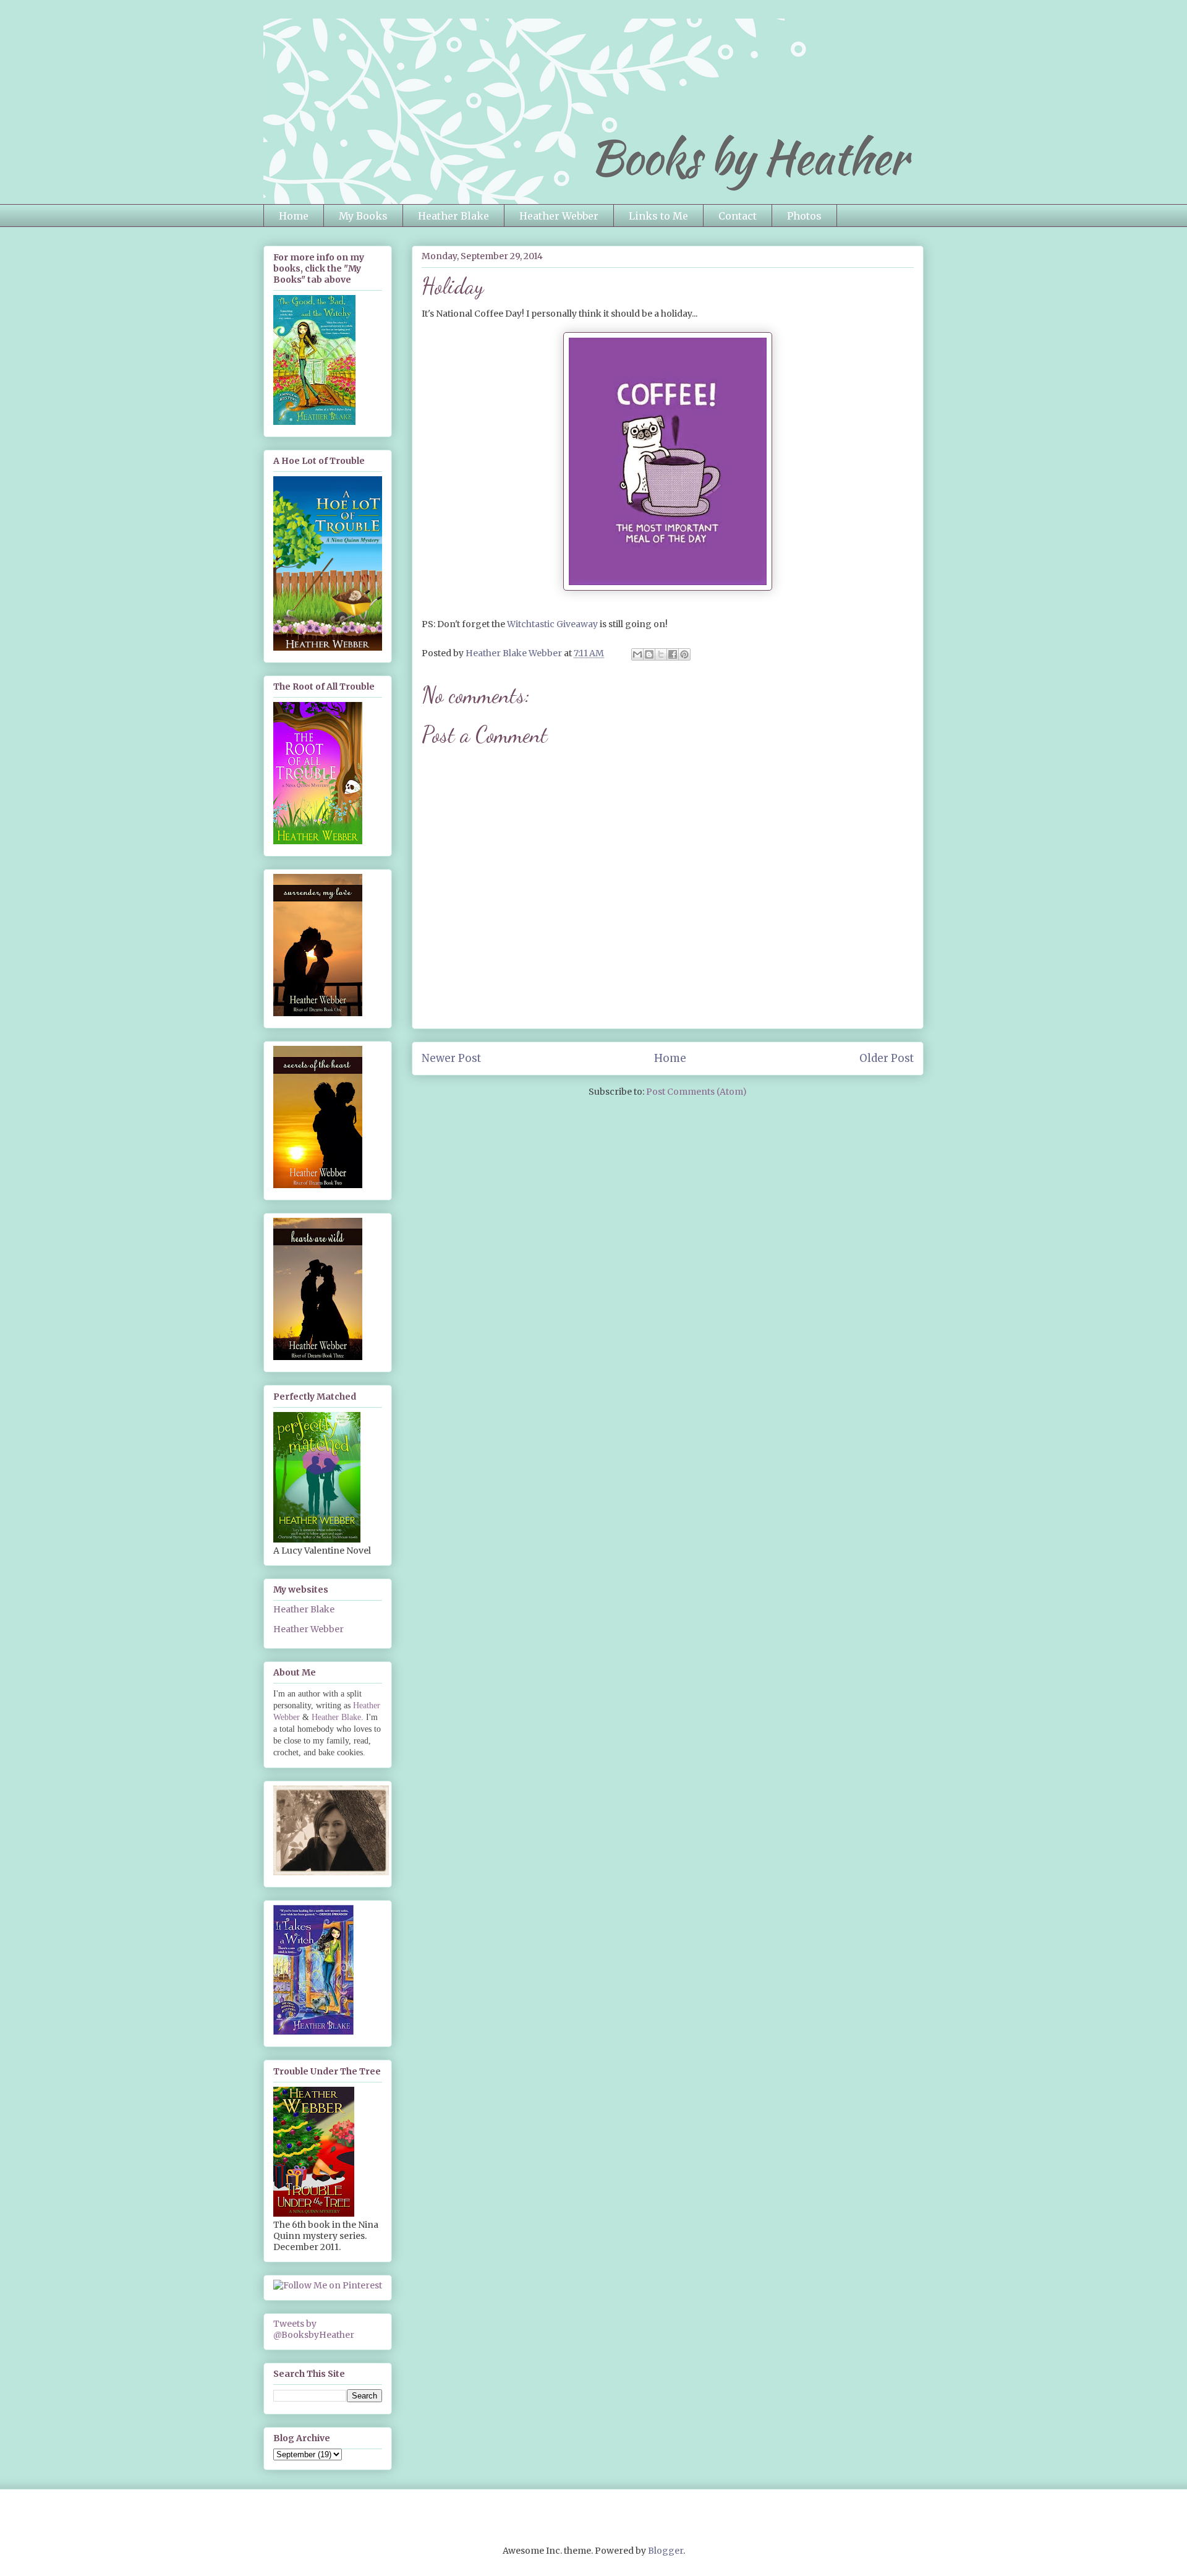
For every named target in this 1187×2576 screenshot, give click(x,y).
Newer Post (451, 1058)
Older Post (887, 1058)
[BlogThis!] (649, 654)
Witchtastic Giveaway (552, 624)
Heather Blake (453, 216)
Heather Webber (559, 216)
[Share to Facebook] (673, 654)
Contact (738, 216)
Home (294, 216)
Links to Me (658, 216)
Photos (804, 216)
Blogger (666, 2551)
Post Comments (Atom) (696, 1092)
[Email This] (637, 654)
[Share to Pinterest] (684, 654)
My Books (363, 216)
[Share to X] (661, 654)
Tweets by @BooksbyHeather (314, 2329)
